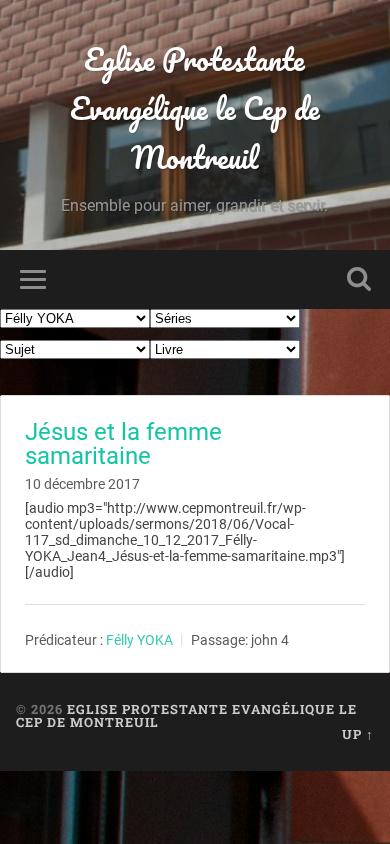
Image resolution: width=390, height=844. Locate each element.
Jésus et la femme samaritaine (123, 444)
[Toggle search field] (359, 279)
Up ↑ (358, 734)
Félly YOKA (139, 640)
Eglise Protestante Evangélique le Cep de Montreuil (195, 108)
